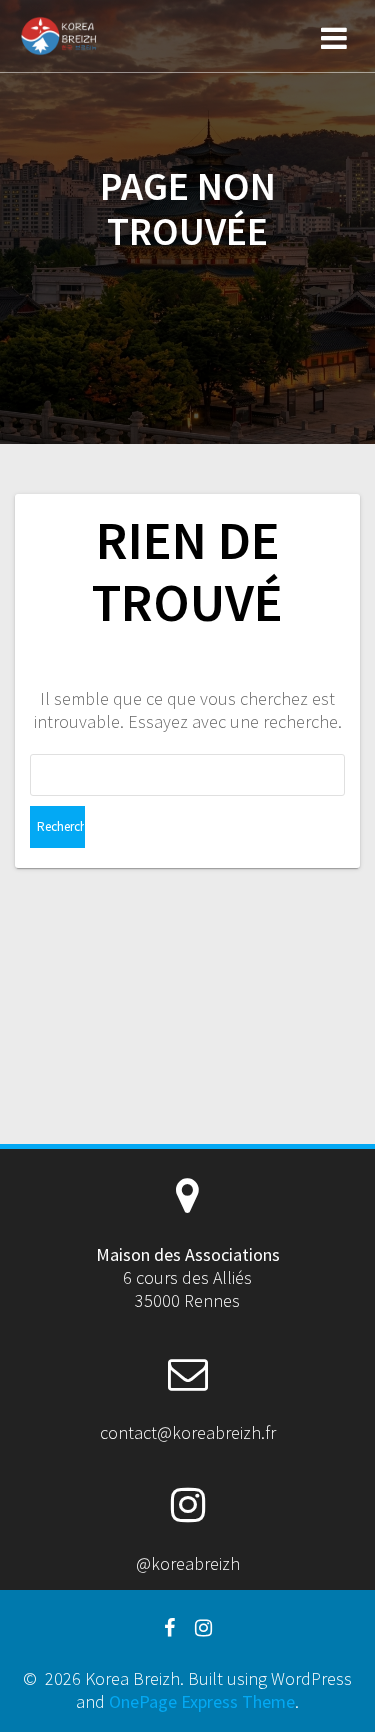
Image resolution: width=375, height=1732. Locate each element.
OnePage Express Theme (202, 1701)
